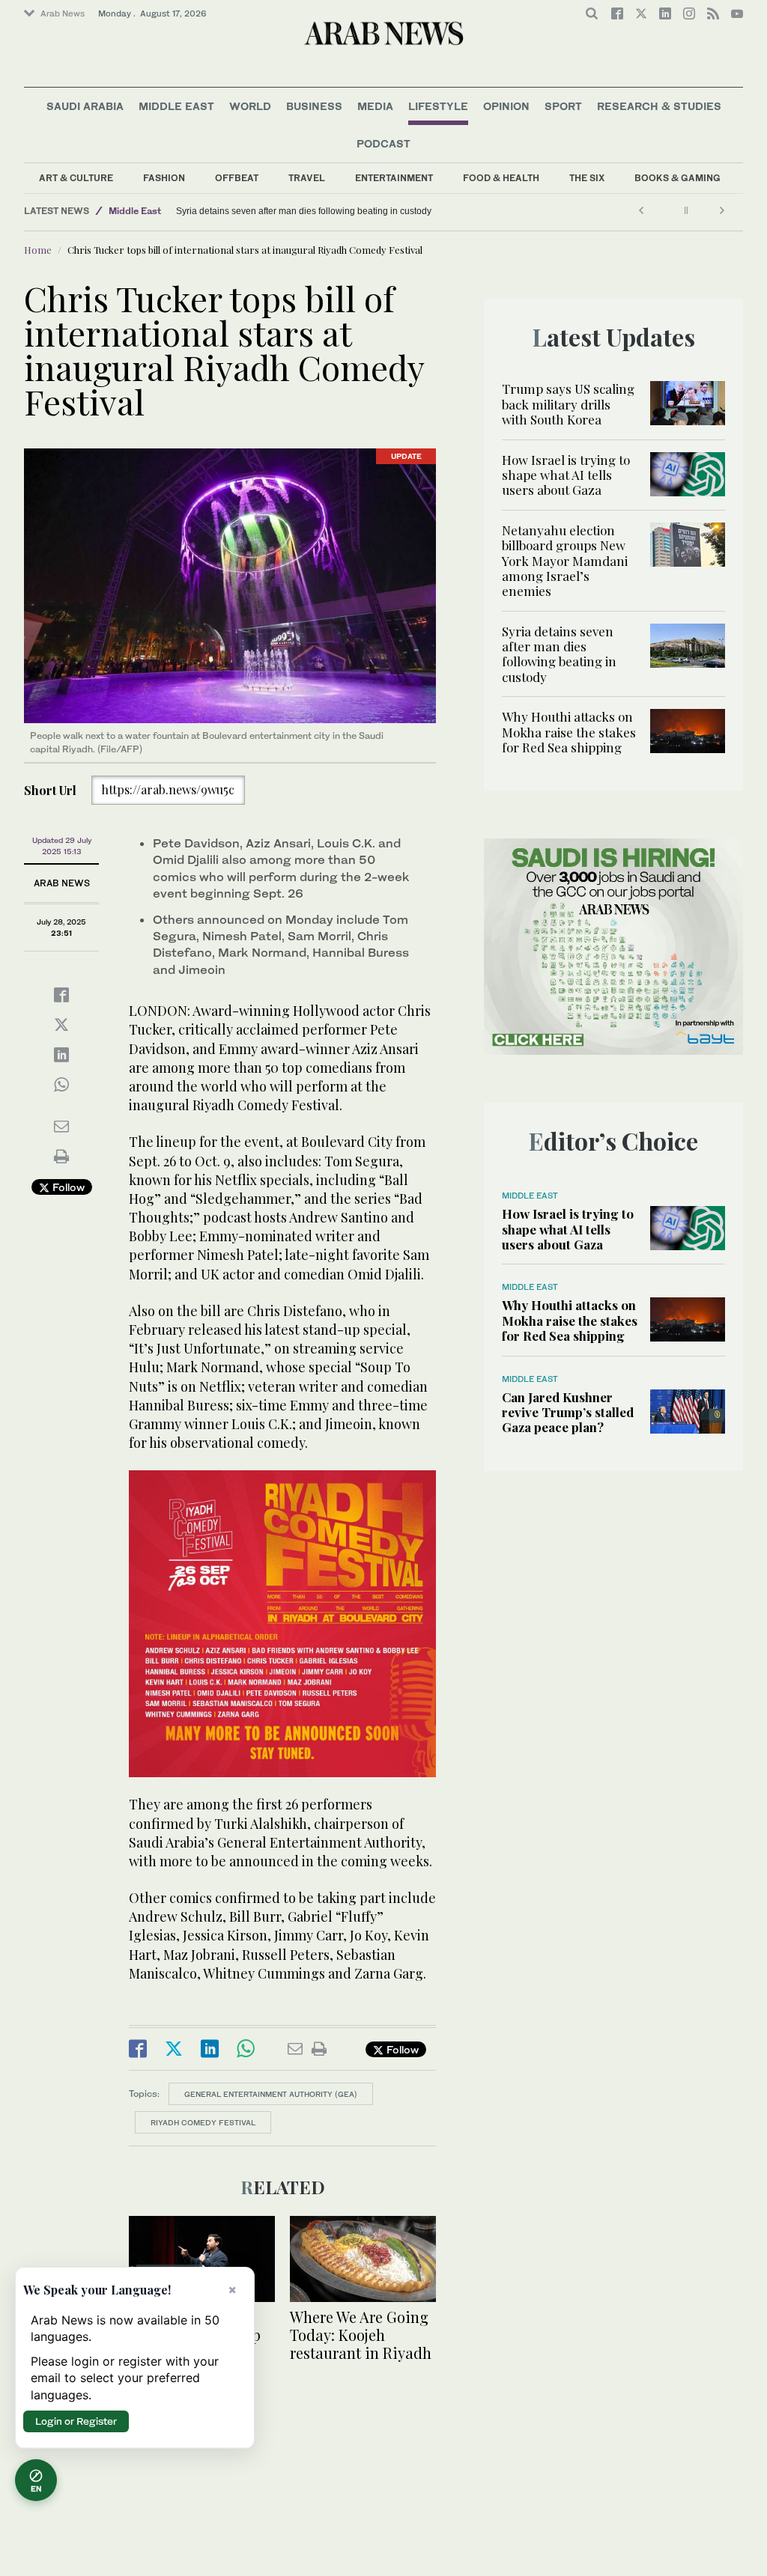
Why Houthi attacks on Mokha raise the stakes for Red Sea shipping (313, 211)
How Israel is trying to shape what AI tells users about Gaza (566, 475)
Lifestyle (438, 106)
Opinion (506, 106)
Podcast (383, 143)
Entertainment (394, 178)
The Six (587, 178)
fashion (164, 178)
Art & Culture (76, 178)
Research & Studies (659, 106)
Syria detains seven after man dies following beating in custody (559, 654)
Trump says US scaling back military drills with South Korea (568, 404)
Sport (563, 106)
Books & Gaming (677, 178)
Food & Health (501, 178)
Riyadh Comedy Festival (203, 2122)
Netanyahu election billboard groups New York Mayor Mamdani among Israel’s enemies (565, 561)
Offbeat (237, 178)
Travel (307, 178)
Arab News (63, 13)
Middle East (176, 106)
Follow (67, 1187)
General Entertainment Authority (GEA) (271, 2094)
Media (375, 106)
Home (38, 250)
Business (314, 106)
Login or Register (76, 2421)
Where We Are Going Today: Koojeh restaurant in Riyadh (361, 2335)
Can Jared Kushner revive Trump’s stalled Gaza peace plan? (568, 1412)
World (250, 106)
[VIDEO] (202, 2257)
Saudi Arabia (85, 106)
